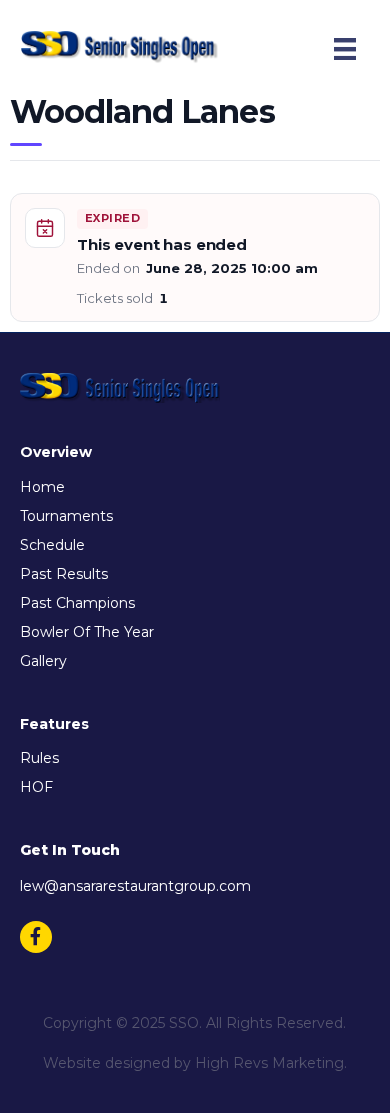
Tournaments (66, 516)
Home (42, 487)
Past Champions (77, 603)
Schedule (52, 545)
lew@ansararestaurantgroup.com (135, 886)
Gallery (43, 661)
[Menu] (345, 49)
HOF (36, 787)
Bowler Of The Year (87, 632)
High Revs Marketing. (271, 1063)
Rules (39, 758)
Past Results (64, 574)
